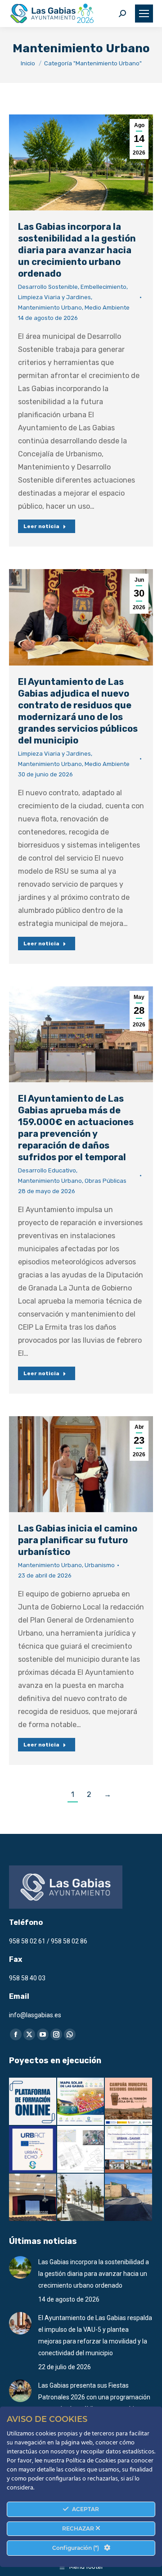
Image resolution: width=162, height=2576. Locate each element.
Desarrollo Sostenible (48, 287)
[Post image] (20, 2267)
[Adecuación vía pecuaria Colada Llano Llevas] (129, 2198)
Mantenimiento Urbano (50, 308)
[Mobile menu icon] (144, 14)
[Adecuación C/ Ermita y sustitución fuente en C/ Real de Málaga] (81, 2198)
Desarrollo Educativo (47, 1170)
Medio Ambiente (107, 308)
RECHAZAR (79, 2528)
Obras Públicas (106, 1181)
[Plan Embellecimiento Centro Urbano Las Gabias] (129, 2150)
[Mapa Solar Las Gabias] (81, 2102)
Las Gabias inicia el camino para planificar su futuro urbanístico (78, 1540)
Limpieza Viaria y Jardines (54, 297)
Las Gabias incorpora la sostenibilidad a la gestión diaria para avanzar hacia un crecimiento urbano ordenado (77, 250)
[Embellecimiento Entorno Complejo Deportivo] (81, 2150)
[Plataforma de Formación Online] (33, 2102)
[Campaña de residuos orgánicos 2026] (129, 2102)
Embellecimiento (103, 287)
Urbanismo (100, 1565)
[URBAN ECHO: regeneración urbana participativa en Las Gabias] (33, 2150)
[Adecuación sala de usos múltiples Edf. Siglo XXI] (33, 2198)
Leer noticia (41, 526)
